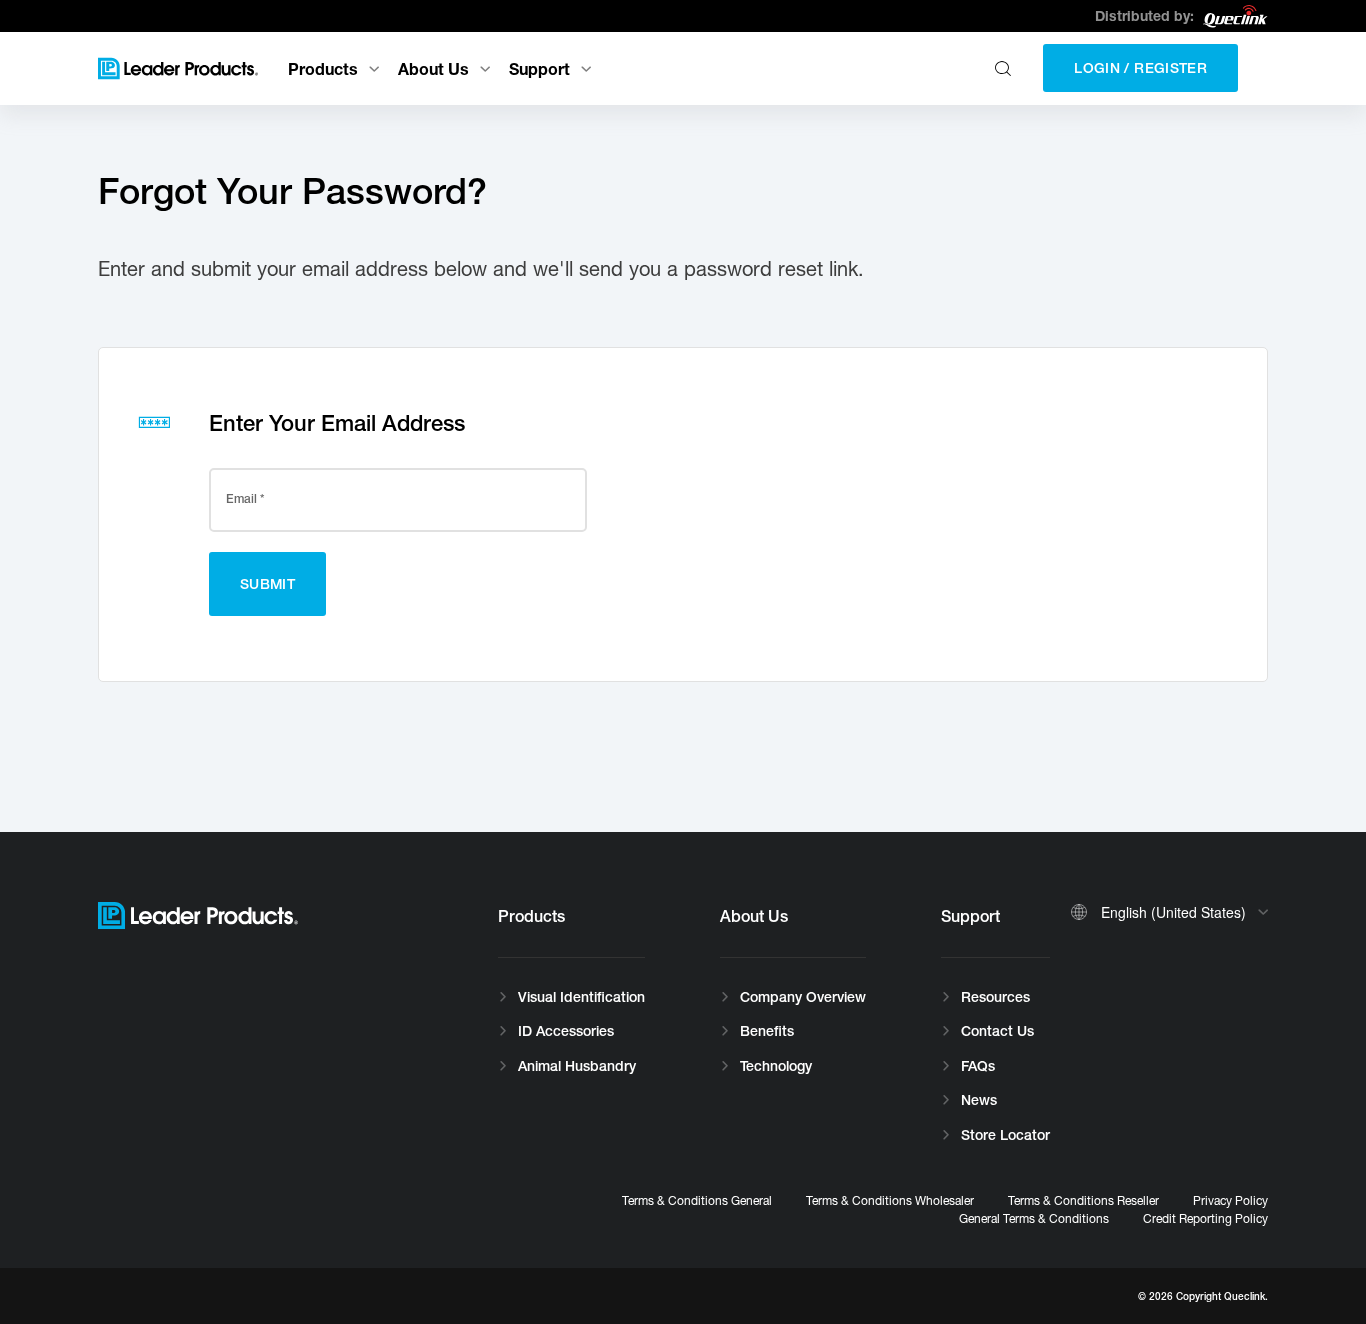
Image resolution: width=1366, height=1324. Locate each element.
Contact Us (997, 1031)
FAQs (978, 1066)
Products (323, 68)
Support (539, 68)
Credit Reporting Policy (1205, 1218)
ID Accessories (566, 1031)
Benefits (767, 1031)
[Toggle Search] (1005, 68)
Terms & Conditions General (697, 1200)
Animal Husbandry (577, 1066)
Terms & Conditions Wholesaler (890, 1200)
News (979, 1100)
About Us (433, 68)
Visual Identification (581, 997)
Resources (995, 997)
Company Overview (803, 997)
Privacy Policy (1230, 1200)
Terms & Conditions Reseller (1083, 1200)
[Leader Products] (178, 68)
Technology (776, 1066)
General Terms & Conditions (1034, 1218)
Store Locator (1005, 1135)
